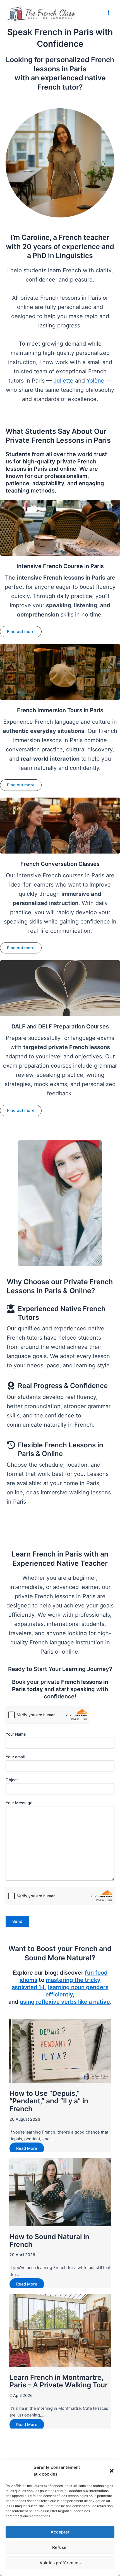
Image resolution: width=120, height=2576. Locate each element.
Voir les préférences (60, 2563)
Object (12, 1780)
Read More (27, 2148)
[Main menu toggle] (109, 13)
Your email (15, 1757)
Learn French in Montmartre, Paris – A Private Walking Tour (59, 2381)
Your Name (16, 1734)
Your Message (19, 1803)
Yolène (95, 381)
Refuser (60, 2547)
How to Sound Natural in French (49, 2240)
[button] (112, 2471)
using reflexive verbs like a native (65, 2002)
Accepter (60, 2532)
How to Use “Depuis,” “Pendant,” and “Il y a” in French (49, 2101)
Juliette (63, 381)
